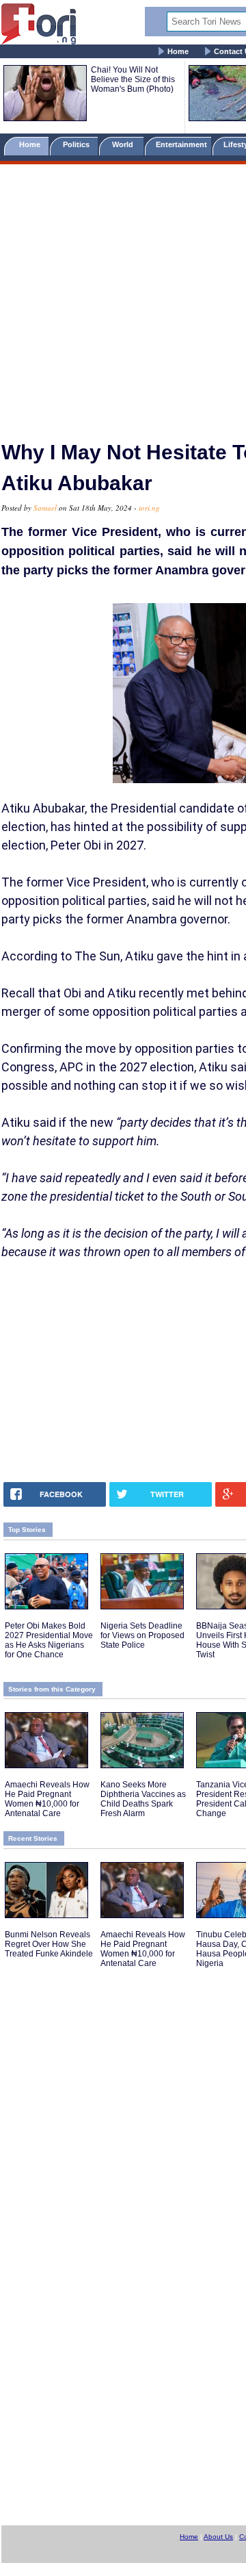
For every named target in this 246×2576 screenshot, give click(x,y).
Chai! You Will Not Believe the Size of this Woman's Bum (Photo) (133, 79)
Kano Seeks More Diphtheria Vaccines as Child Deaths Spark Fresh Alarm (143, 1799)
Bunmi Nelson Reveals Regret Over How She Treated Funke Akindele (49, 1944)
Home (178, 51)
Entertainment (181, 144)
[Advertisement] (123, 296)
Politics (77, 144)
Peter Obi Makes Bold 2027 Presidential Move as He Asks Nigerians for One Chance (49, 1640)
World (125, 144)
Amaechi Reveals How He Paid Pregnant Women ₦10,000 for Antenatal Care (47, 1799)
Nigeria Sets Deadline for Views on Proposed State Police (142, 1635)
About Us (218, 2537)
